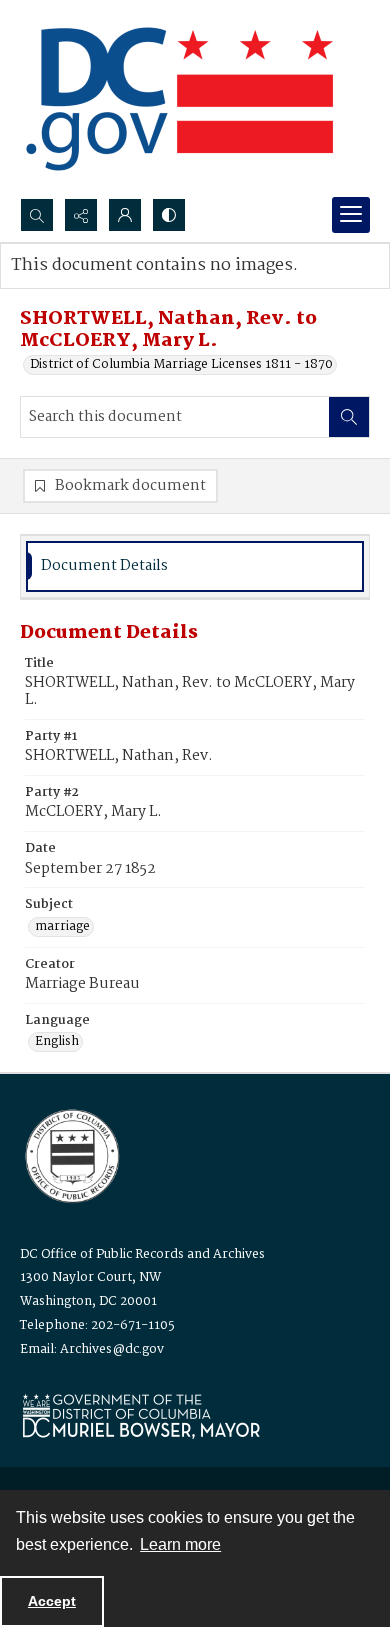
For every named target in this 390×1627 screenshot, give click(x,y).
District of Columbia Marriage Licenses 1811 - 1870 (181, 365)
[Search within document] (349, 417)
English (57, 1042)
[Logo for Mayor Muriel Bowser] (141, 1415)
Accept (52, 1601)
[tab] (195, 566)
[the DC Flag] (180, 99)
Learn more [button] (180, 1544)
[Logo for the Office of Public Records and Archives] (70, 1154)
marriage (62, 927)
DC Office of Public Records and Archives (142, 1254)
